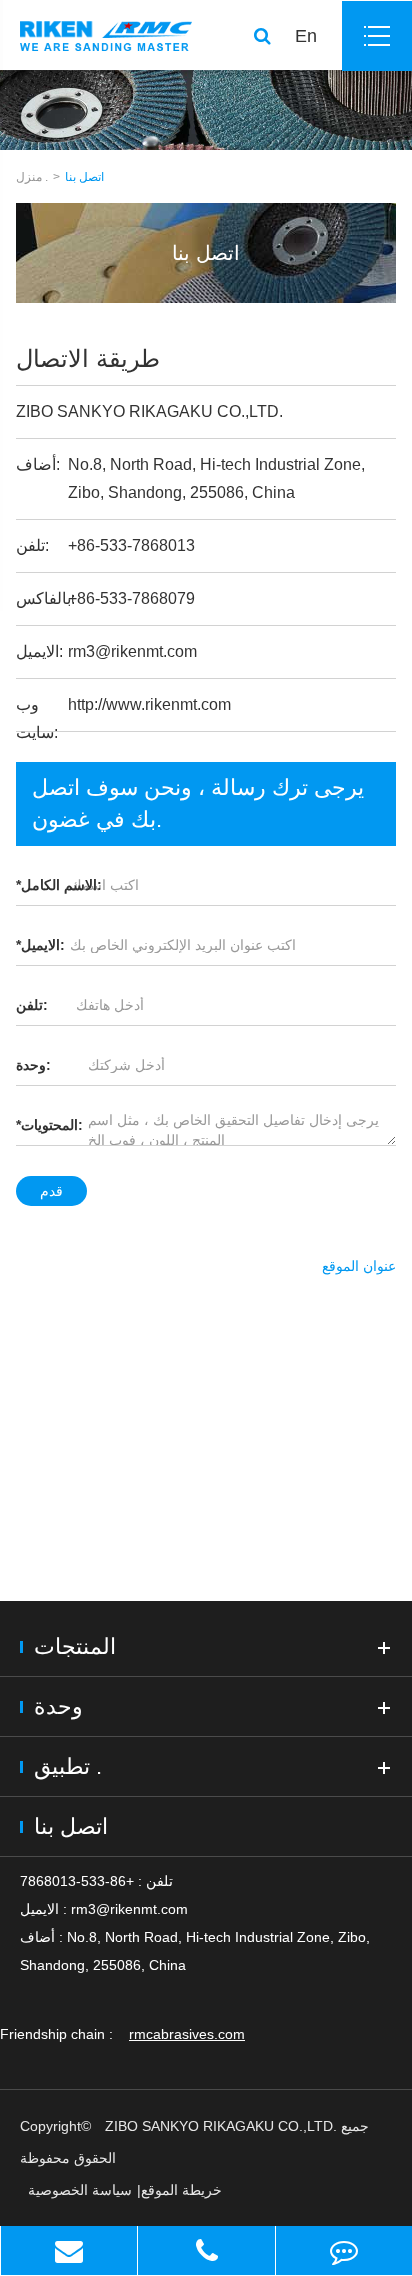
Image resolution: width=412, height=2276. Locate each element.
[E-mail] (69, 2250)
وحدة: (33, 1065)
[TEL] (206, 2250)
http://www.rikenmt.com (149, 704)
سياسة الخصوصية (80, 2190)
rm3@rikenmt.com (132, 651)
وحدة (58, 1706)
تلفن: (32, 1005)
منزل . (32, 177)
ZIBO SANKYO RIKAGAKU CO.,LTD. (221, 2126)
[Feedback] (344, 2250)
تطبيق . (68, 1766)
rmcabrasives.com (187, 2034)
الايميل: (40, 945)
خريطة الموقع (181, 2190)
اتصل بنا (84, 177)
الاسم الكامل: (59, 885)
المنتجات (75, 1646)
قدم (51, 1191)
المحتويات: (49, 1125)
